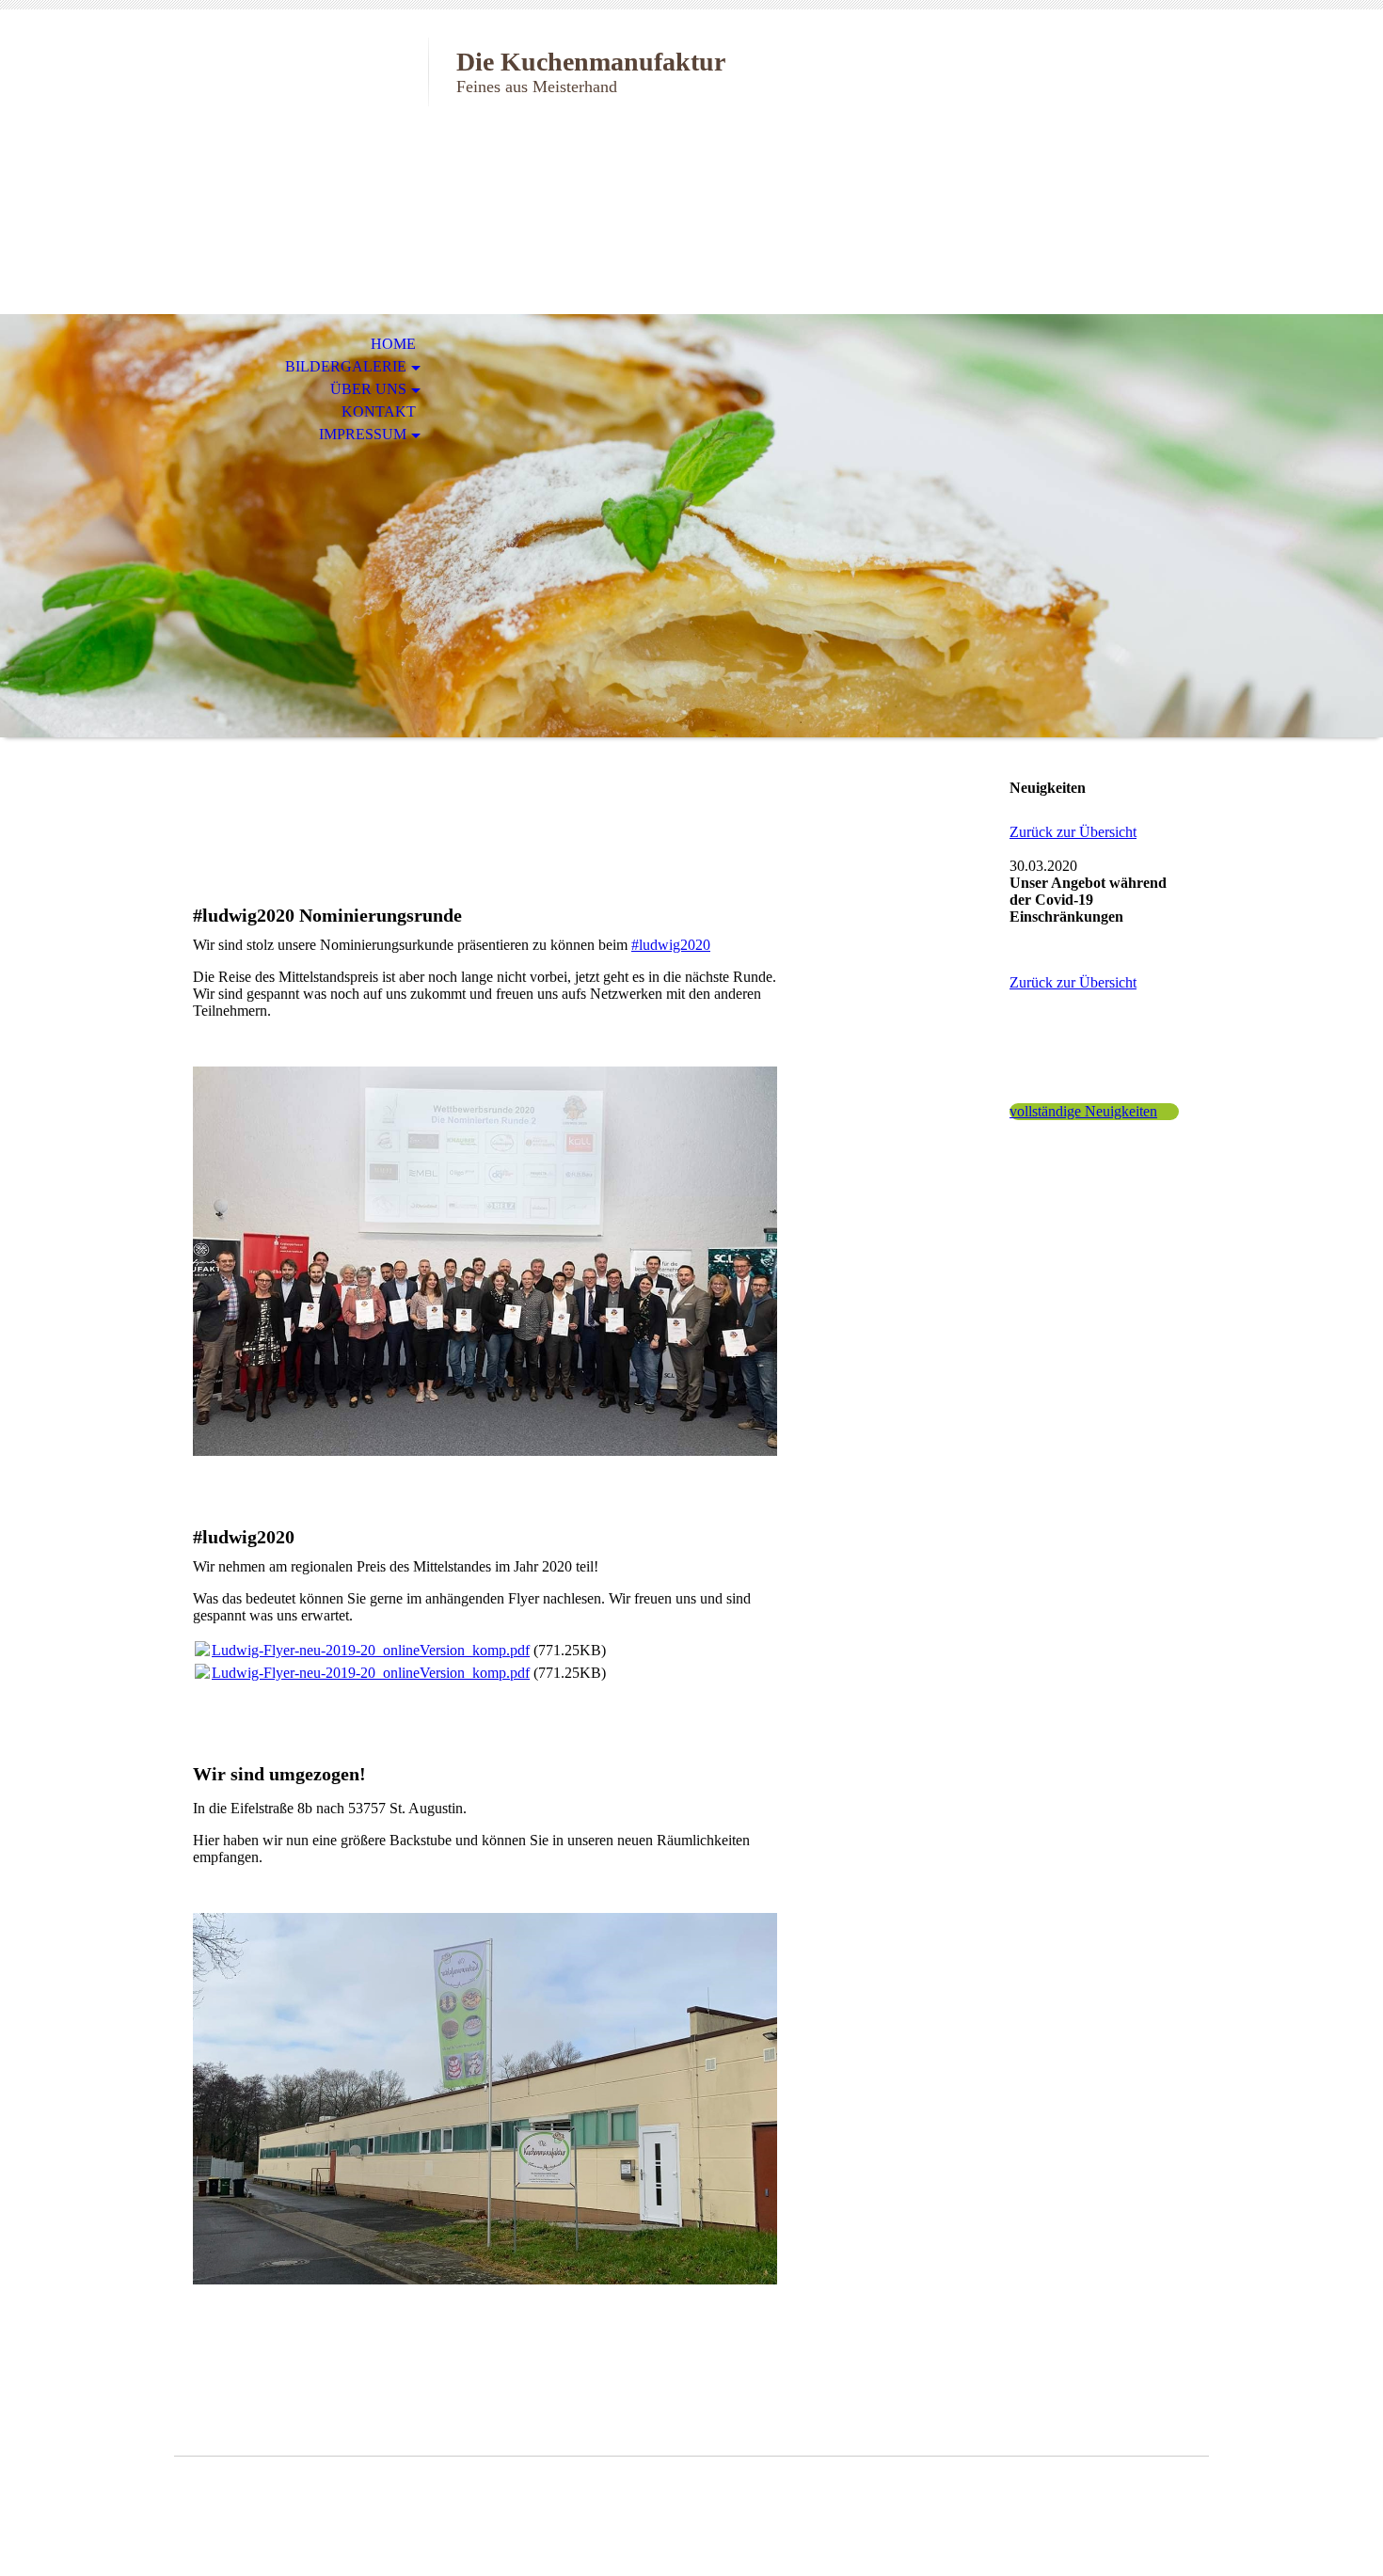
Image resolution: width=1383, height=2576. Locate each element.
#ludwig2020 (671, 945)
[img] (301, 92)
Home (393, 344)
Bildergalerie (346, 366)
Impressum (363, 434)
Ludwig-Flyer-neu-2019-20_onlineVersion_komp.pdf (371, 1650)
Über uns (368, 389)
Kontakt (379, 411)
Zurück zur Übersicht (1073, 832)
